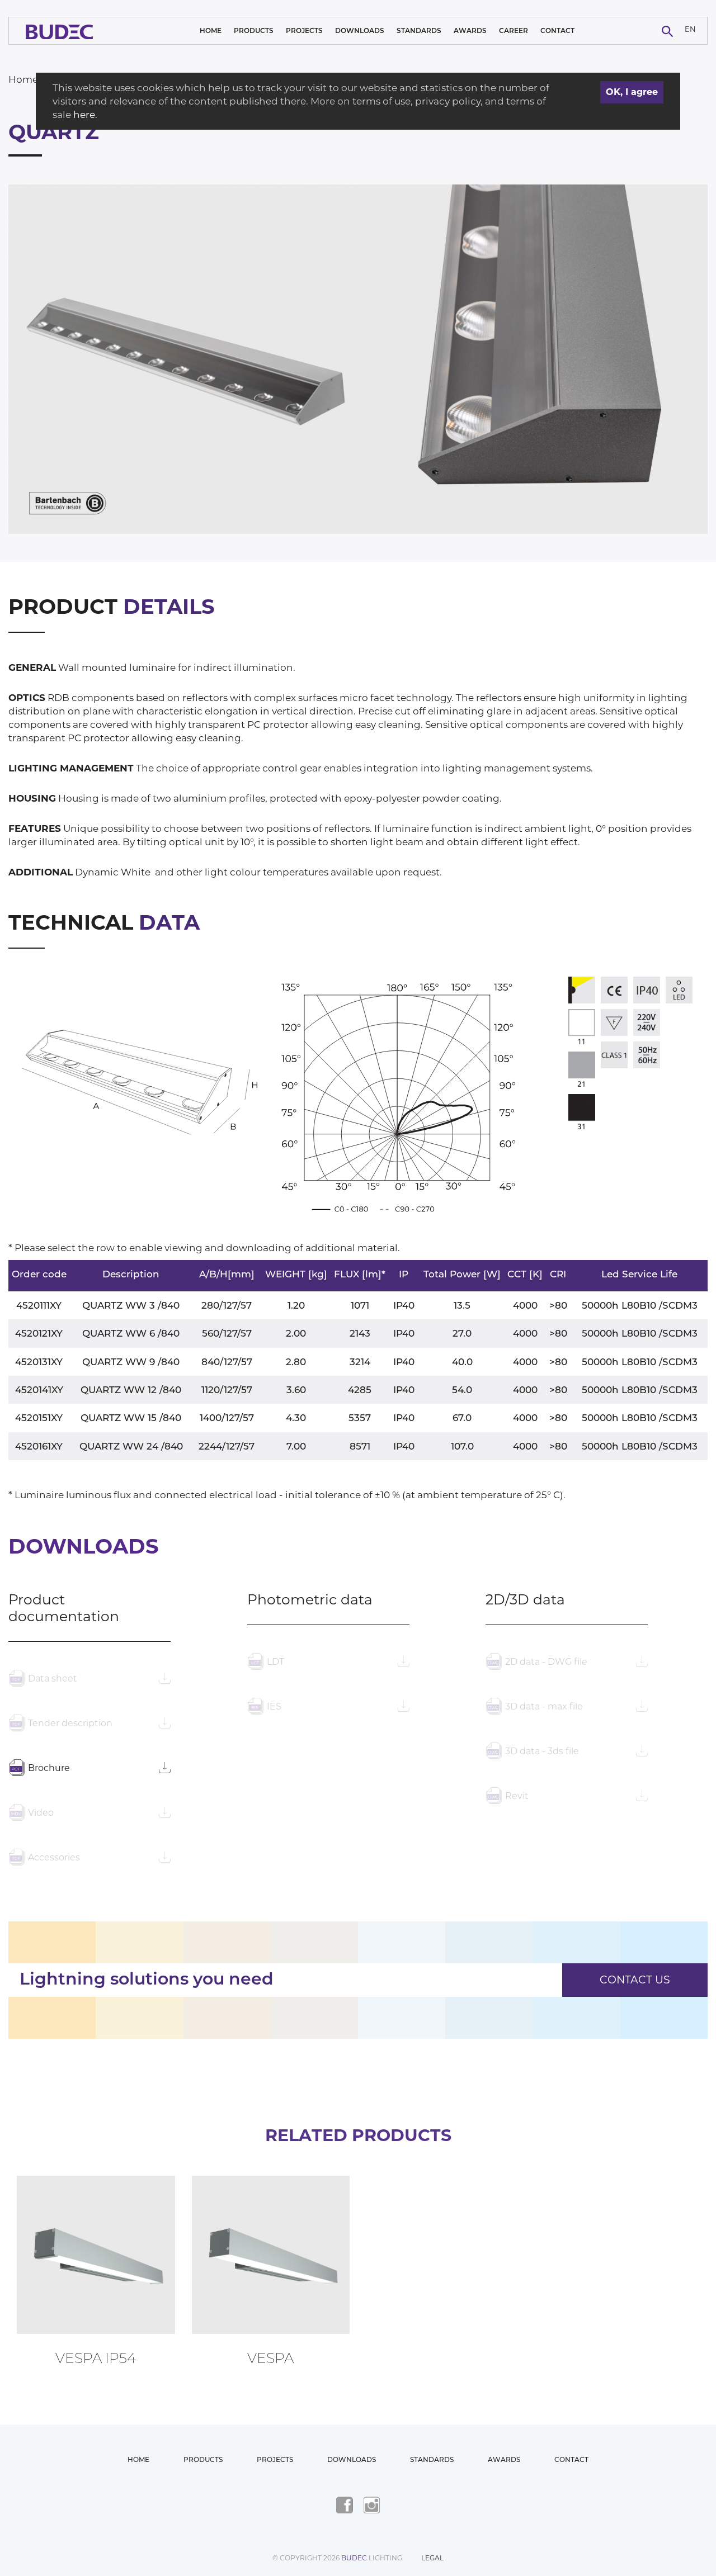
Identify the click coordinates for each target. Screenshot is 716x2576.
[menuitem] (690, 31)
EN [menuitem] (690, 29)
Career (514, 30)
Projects (304, 30)
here (84, 115)
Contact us (635, 1980)
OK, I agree (632, 92)
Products (254, 30)
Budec (354, 2558)
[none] (690, 31)
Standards (419, 30)
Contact (557, 30)
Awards (470, 30)
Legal (432, 2558)
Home (211, 30)
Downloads (360, 30)
